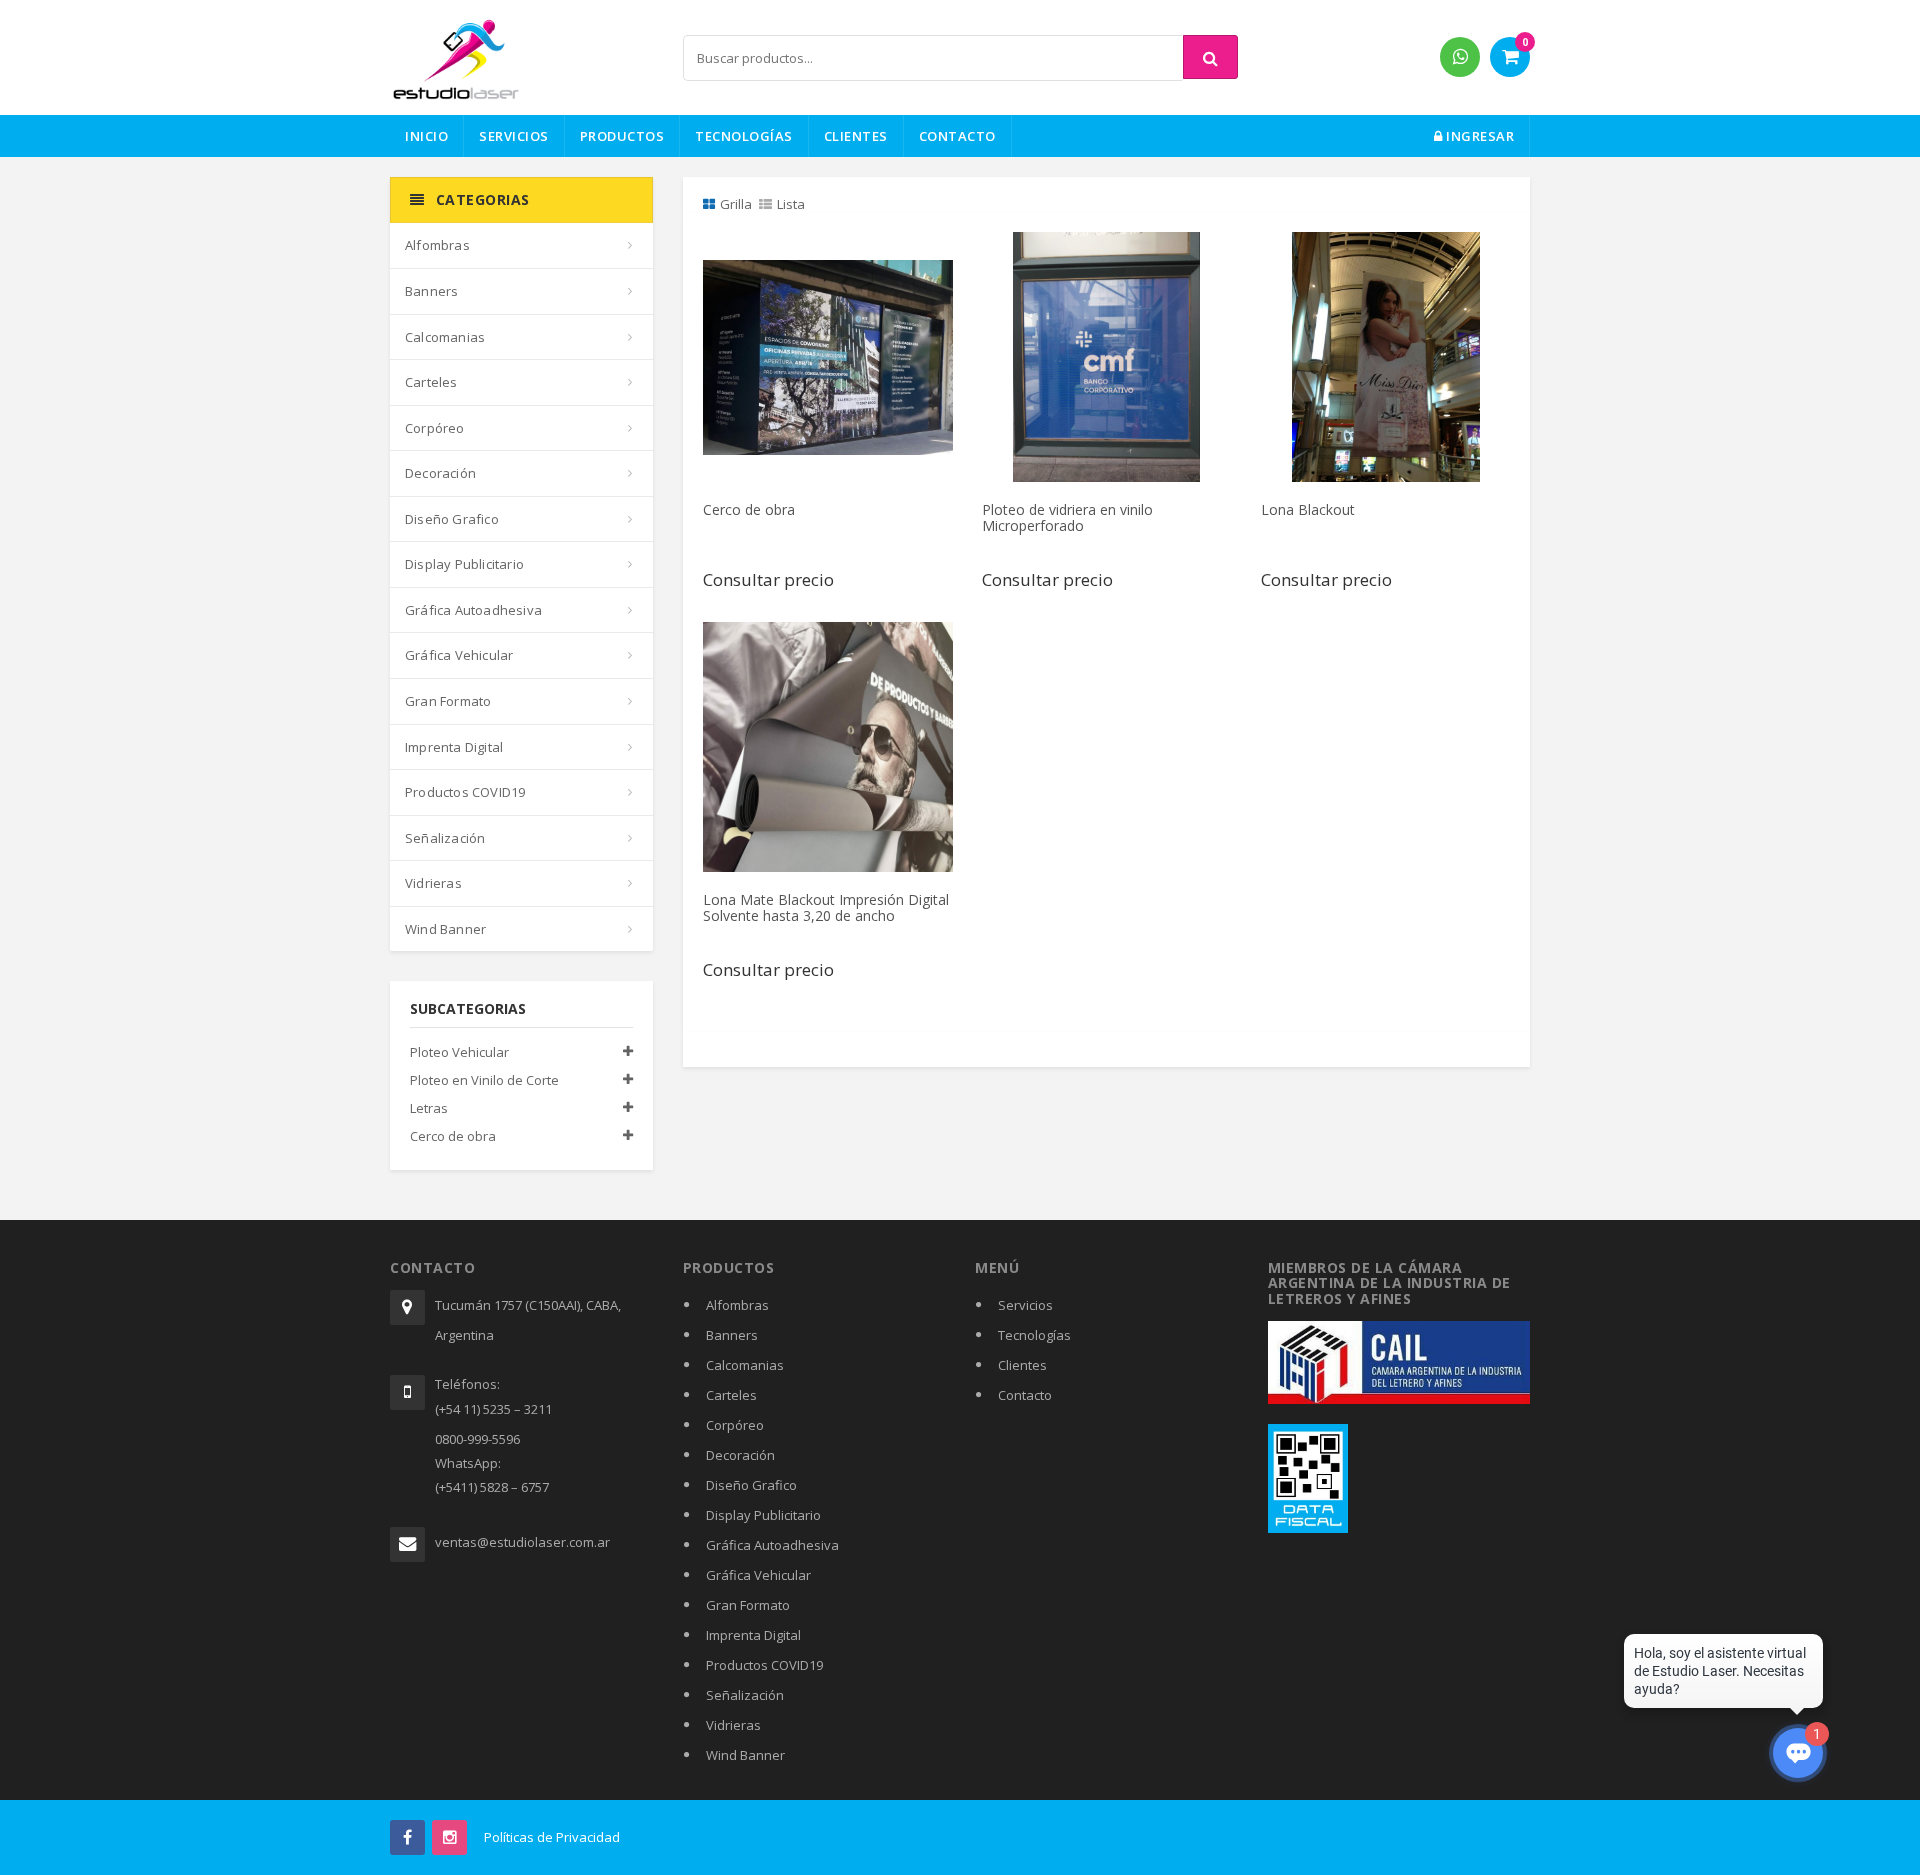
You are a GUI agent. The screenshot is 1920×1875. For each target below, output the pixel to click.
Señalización (445, 838)
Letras (429, 1108)
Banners (431, 291)
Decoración (440, 473)
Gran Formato (448, 701)
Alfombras (437, 245)
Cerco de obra (453, 1136)
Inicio (426, 136)
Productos (622, 136)
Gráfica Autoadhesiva (473, 610)
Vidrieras (433, 883)
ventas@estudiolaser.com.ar (522, 1542)
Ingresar (1479, 136)
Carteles (431, 382)
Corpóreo (435, 428)
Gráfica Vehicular (459, 655)
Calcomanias (445, 337)
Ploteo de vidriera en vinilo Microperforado (1067, 517)
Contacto (957, 136)
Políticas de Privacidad (552, 1837)
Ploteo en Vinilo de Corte (484, 1080)
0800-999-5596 (477, 1439)
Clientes (856, 136)
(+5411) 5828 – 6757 (492, 1487)
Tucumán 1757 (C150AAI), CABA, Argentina (528, 1320)
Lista (791, 204)
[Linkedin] (449, 1837)
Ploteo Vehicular (459, 1052)
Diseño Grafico (452, 519)
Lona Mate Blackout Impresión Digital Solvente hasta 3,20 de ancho (826, 907)
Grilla (736, 204)
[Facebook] (407, 1837)
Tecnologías (744, 136)
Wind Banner (445, 929)
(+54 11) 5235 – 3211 (493, 1409)
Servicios (514, 136)
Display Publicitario (464, 564)
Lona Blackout (1308, 509)
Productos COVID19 (465, 792)
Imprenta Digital (454, 747)
